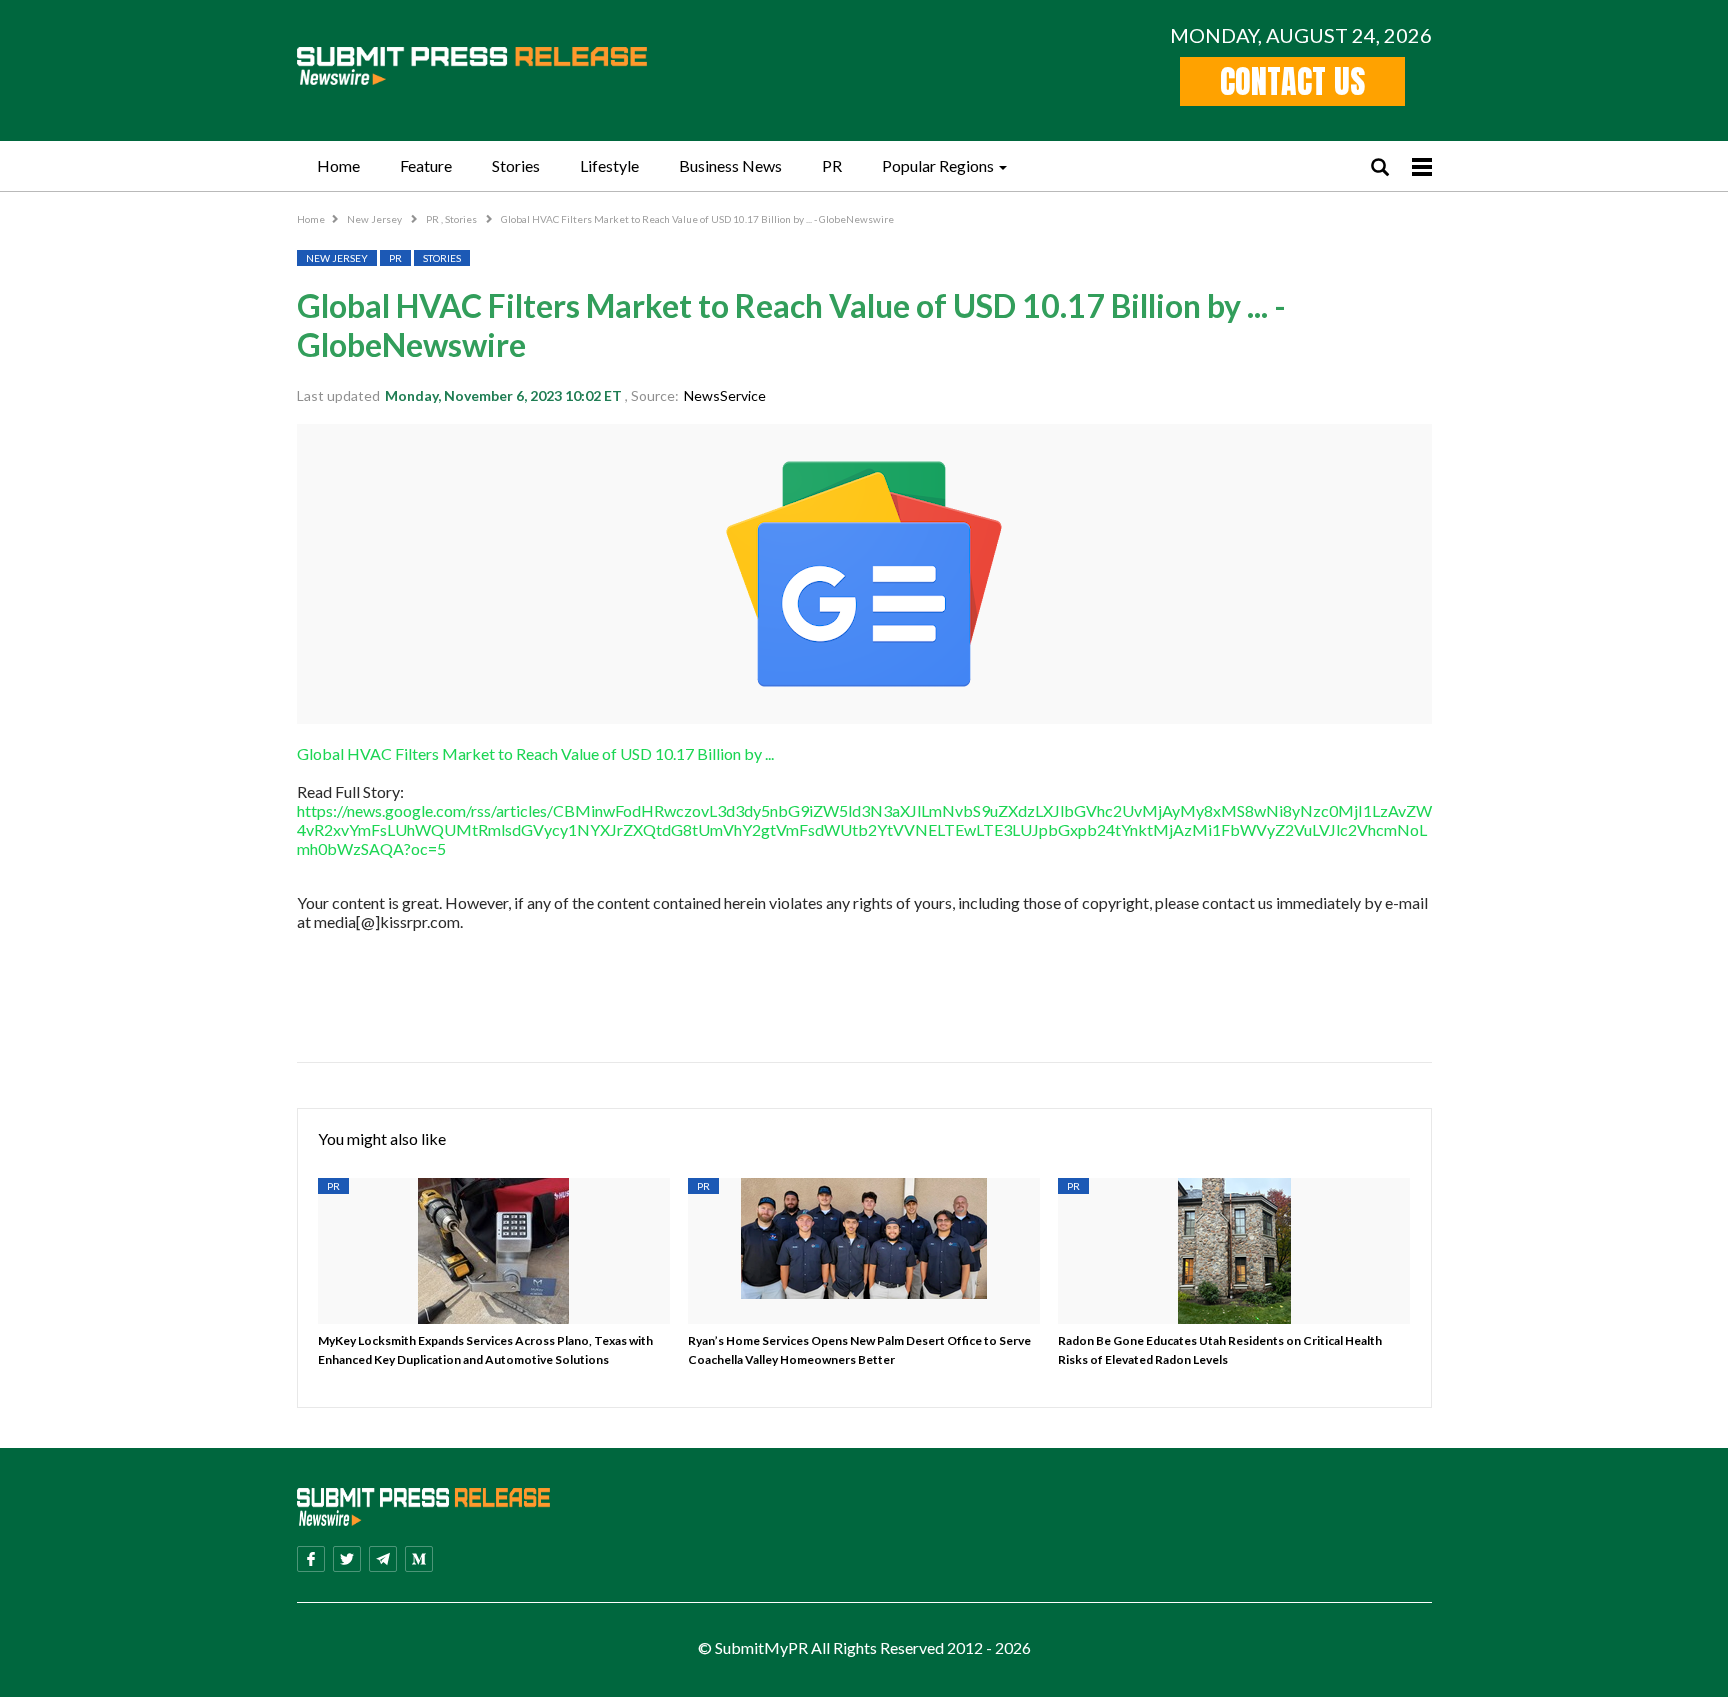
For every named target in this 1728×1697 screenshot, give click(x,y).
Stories (516, 165)
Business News (730, 165)
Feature (426, 165)
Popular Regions (938, 165)
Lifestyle (609, 165)
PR (832, 165)
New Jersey (375, 219)
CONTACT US (1292, 81)
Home (338, 165)
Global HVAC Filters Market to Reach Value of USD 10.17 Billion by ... (535, 753)
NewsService (725, 395)
